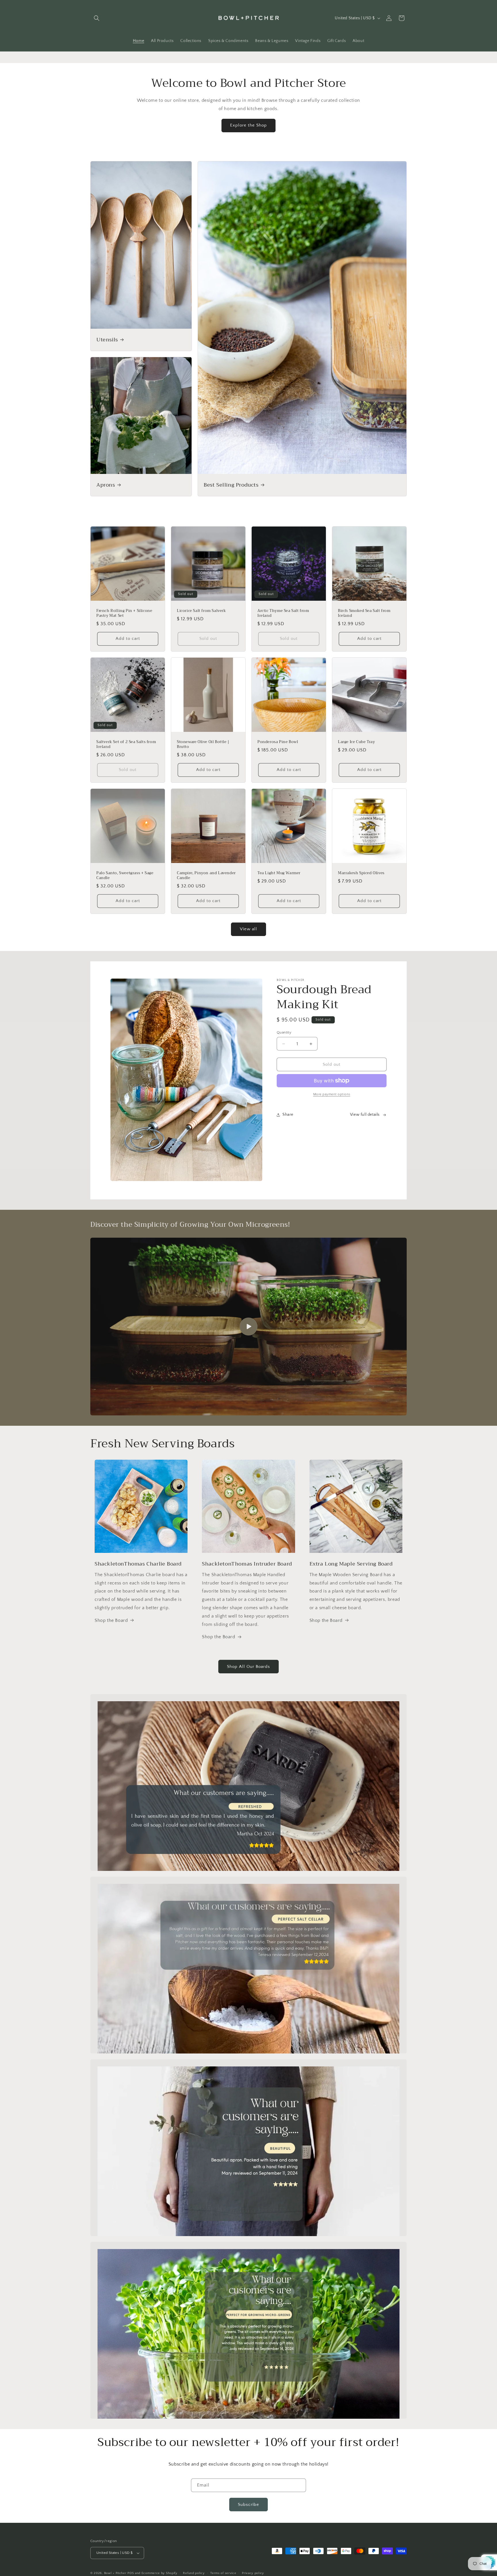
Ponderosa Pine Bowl (278, 742)
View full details (365, 1115)
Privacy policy (253, 2573)
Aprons (106, 485)
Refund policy (194, 2573)
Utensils (107, 339)
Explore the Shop (248, 125)
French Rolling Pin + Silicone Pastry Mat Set (124, 613)
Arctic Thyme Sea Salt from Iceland (283, 613)
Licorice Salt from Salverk (201, 611)
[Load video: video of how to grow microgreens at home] (248, 1327)
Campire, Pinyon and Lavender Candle (206, 876)
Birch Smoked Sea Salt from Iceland (364, 613)
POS (131, 2573)
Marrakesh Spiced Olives (361, 873)
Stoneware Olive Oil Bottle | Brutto (203, 745)
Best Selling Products (231, 485)
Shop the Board (111, 1620)
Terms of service (223, 2573)
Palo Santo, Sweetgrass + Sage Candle (125, 876)
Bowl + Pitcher (115, 2573)
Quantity (284, 1032)
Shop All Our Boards (248, 1667)
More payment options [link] (332, 1094)
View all (248, 929)
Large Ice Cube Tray (356, 742)
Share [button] (288, 1115)
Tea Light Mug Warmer (279, 873)
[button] (97, 18)
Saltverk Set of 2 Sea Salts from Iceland (126, 745)
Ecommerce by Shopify (159, 2573)
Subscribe (248, 2505)
